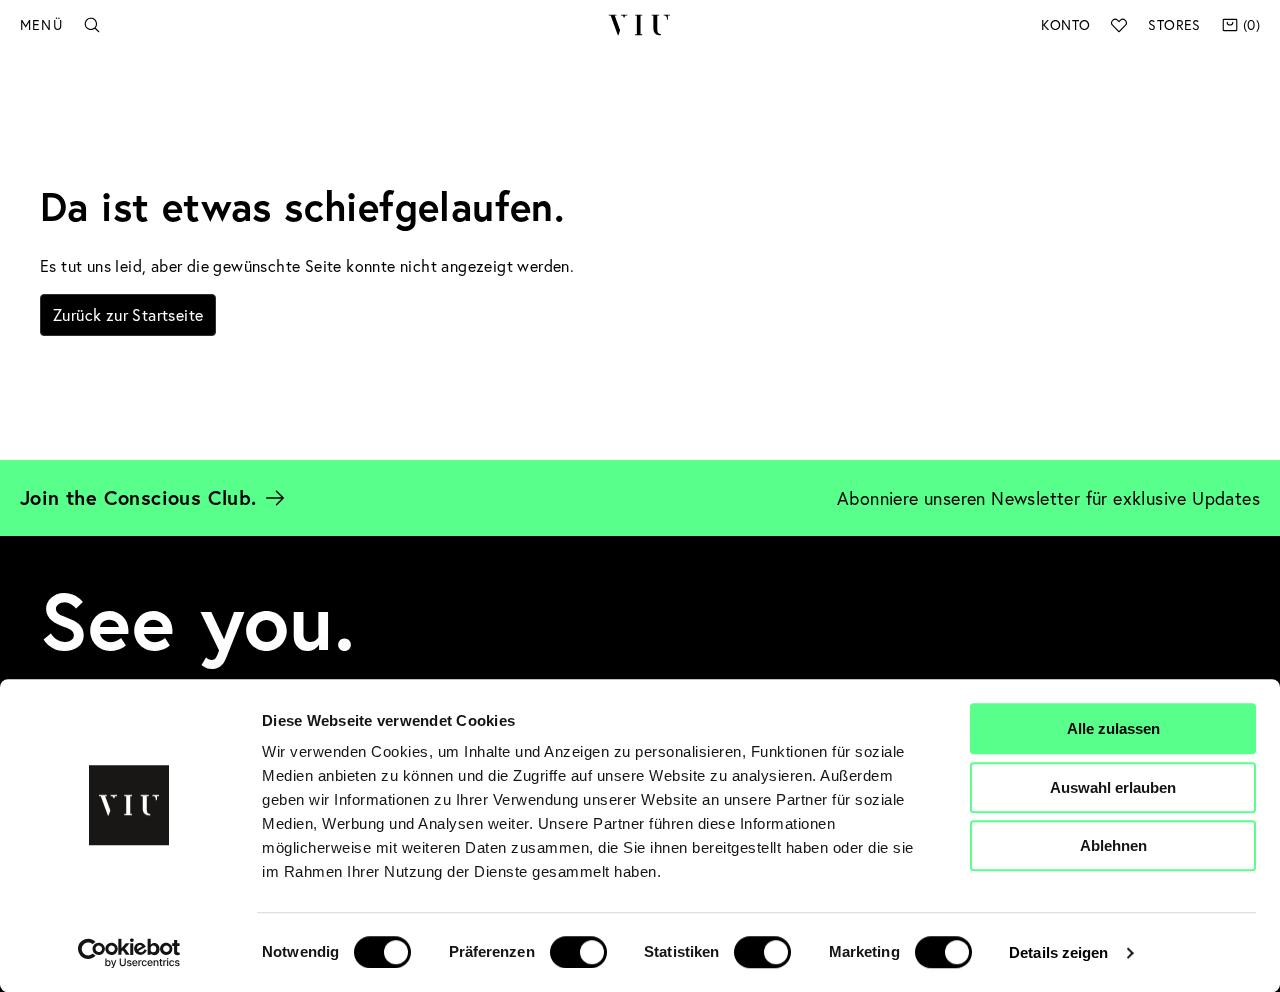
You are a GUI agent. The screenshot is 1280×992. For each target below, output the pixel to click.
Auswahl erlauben (1113, 787)
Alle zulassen (1113, 728)
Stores (1174, 24)
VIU (640, 25)
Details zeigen (1058, 952)
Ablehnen (1113, 845)
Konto (1065, 24)
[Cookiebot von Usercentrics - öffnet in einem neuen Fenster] (129, 953)
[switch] (578, 952)
